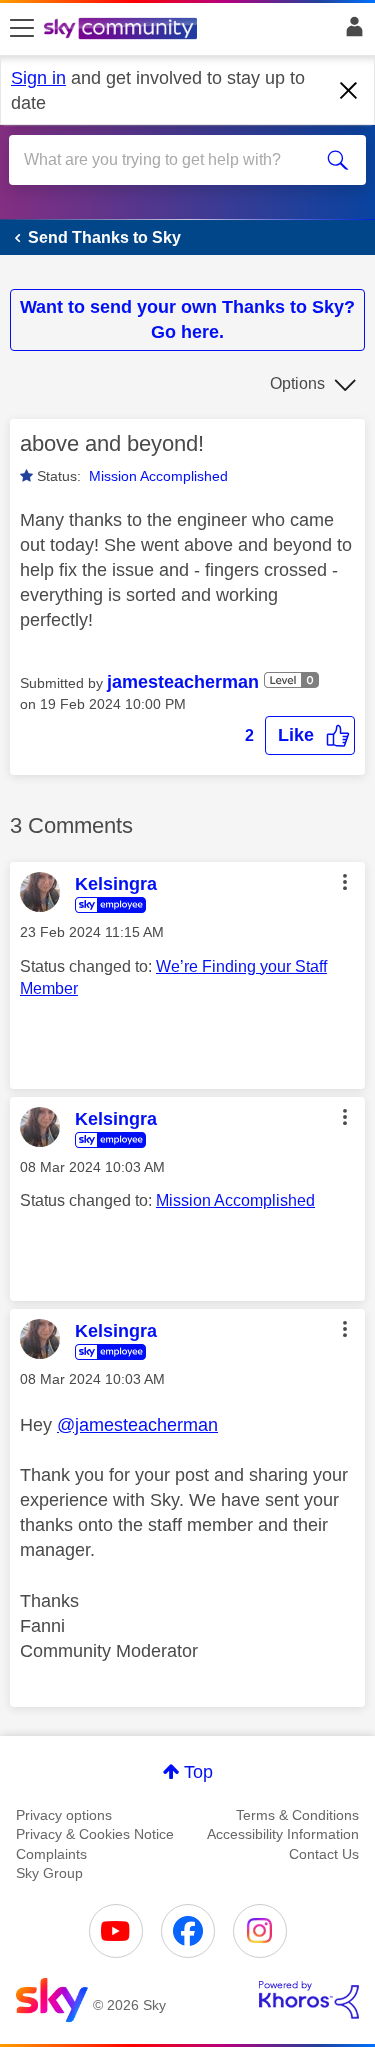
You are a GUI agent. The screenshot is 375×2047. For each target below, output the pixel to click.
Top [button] (198, 1772)
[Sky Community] (123, 30)
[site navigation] (22, 29)
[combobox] (169, 160)
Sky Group (49, 1873)
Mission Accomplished (158, 476)
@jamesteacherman (137, 1425)
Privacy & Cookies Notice (95, 1834)
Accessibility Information (283, 1834)
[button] (310, 735)
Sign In (350, 32)
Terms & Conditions (297, 1815)
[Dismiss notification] (349, 91)
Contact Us (324, 1854)
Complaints (51, 1854)
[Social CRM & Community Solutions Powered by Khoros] (309, 2000)
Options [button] (297, 383)
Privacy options (64, 1815)
